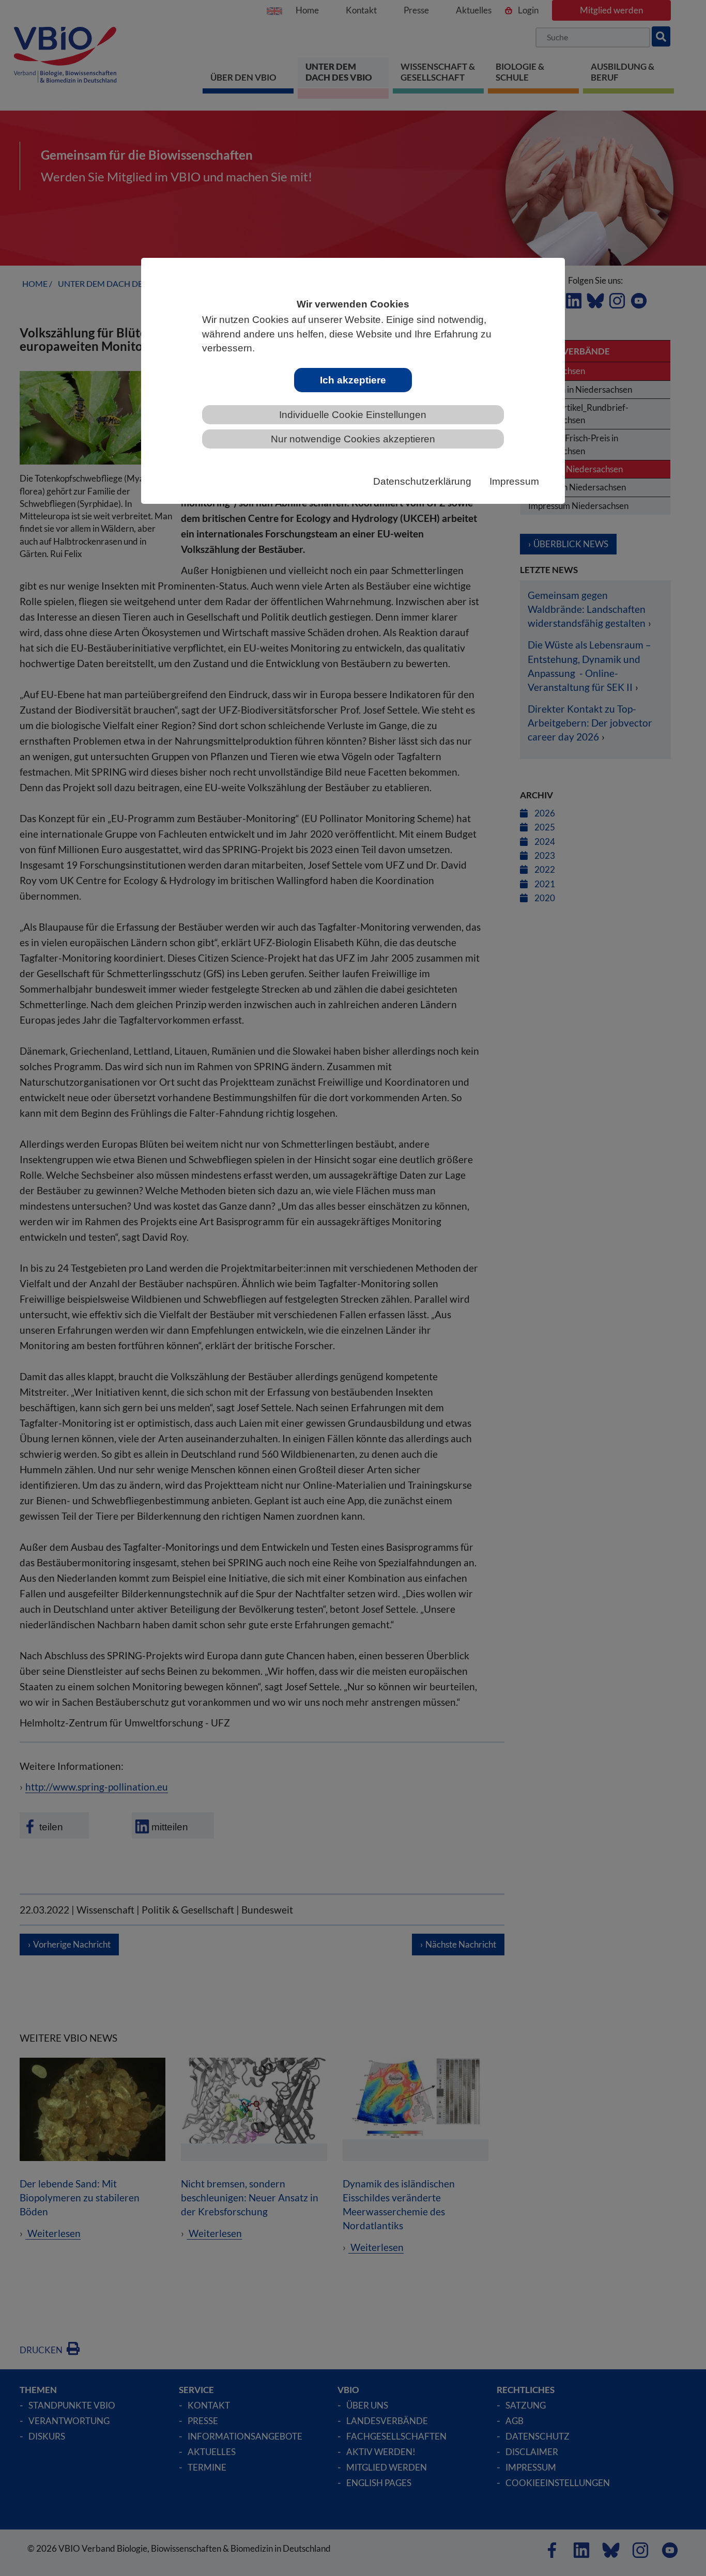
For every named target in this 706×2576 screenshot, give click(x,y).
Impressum (514, 481)
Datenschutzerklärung (422, 481)
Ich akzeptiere (353, 380)
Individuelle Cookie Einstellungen (353, 415)
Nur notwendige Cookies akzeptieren (353, 439)
